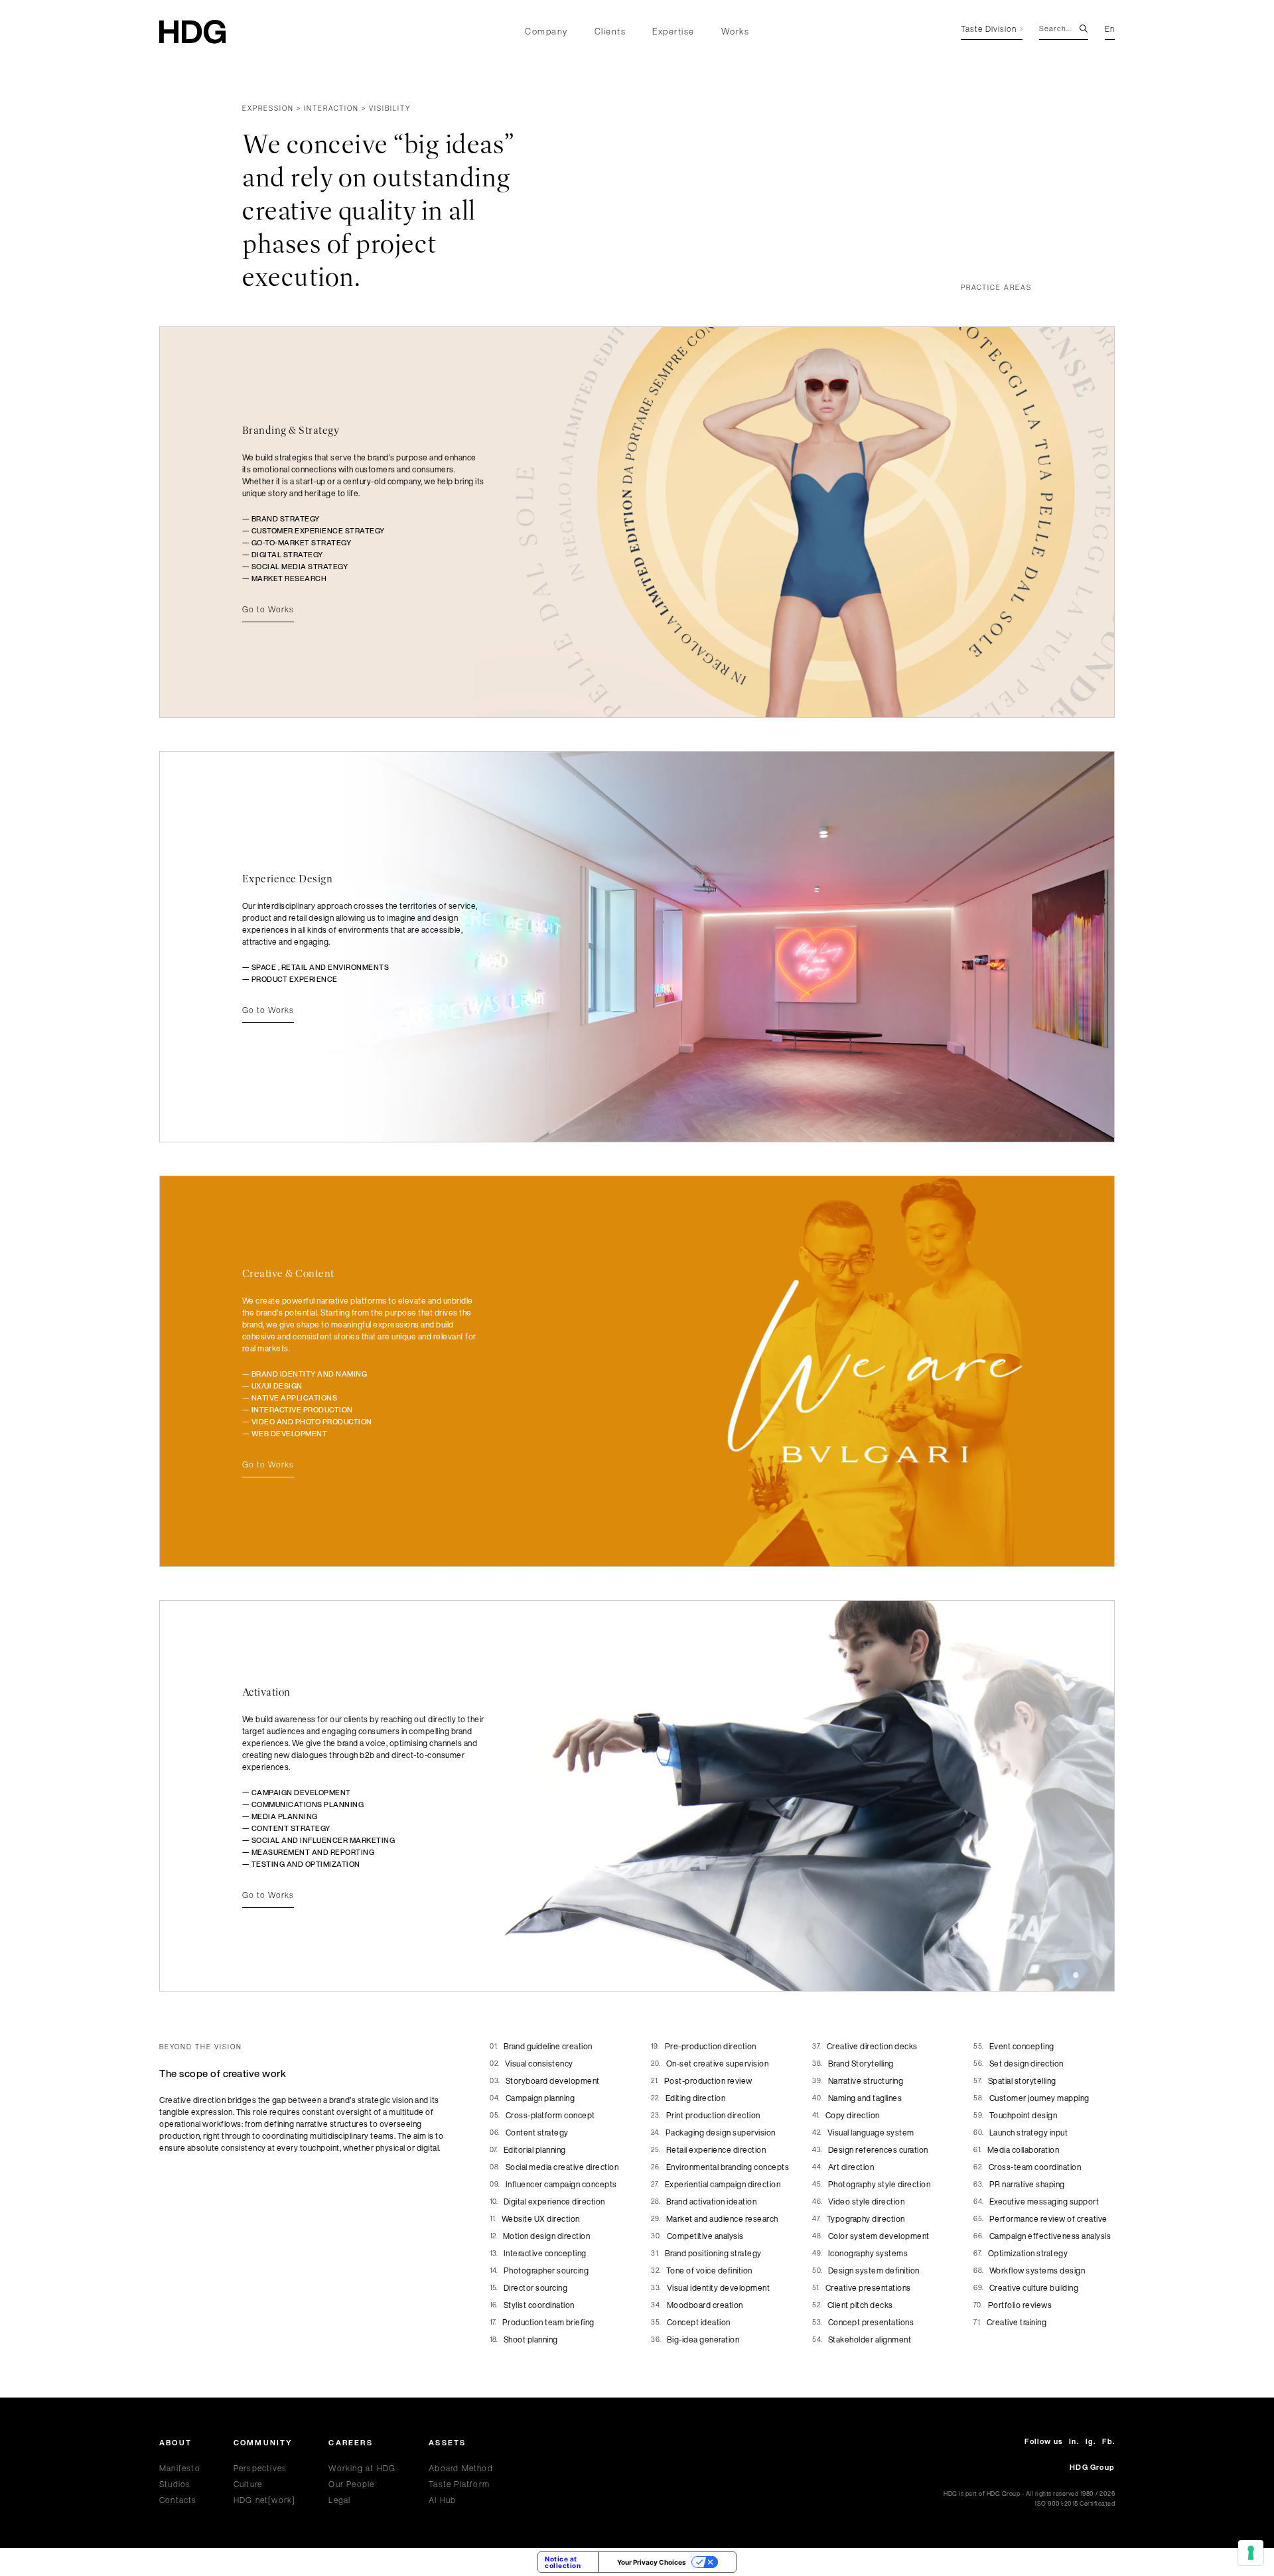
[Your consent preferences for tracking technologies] (1251, 2553)
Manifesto (180, 2468)
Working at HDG (362, 2468)
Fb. (1108, 2442)
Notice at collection (563, 2562)
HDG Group (1092, 2467)
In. (1074, 2442)
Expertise (673, 32)
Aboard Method (461, 2468)
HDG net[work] (265, 2500)
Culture (248, 2484)
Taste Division (989, 30)
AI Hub (442, 2500)
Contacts (178, 2500)
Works (736, 32)
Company (546, 32)
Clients (610, 32)
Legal (339, 2500)
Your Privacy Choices (652, 2562)
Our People (351, 2484)
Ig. (1091, 2442)
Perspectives (260, 2468)
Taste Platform (459, 2484)
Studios (175, 2484)
